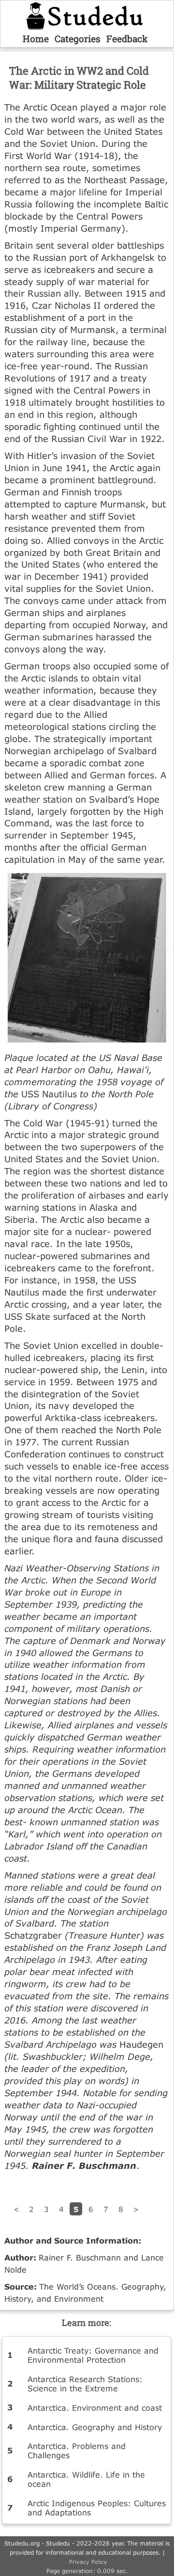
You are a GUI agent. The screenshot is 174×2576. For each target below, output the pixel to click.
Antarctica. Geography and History (95, 2427)
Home (36, 39)
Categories (78, 39)
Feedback (127, 39)
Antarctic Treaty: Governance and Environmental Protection (93, 2355)
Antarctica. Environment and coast (95, 2408)
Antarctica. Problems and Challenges (77, 2450)
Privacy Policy (88, 2562)
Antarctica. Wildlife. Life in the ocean (86, 2479)
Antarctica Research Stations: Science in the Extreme (85, 2384)
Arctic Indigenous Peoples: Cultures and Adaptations (97, 2508)
